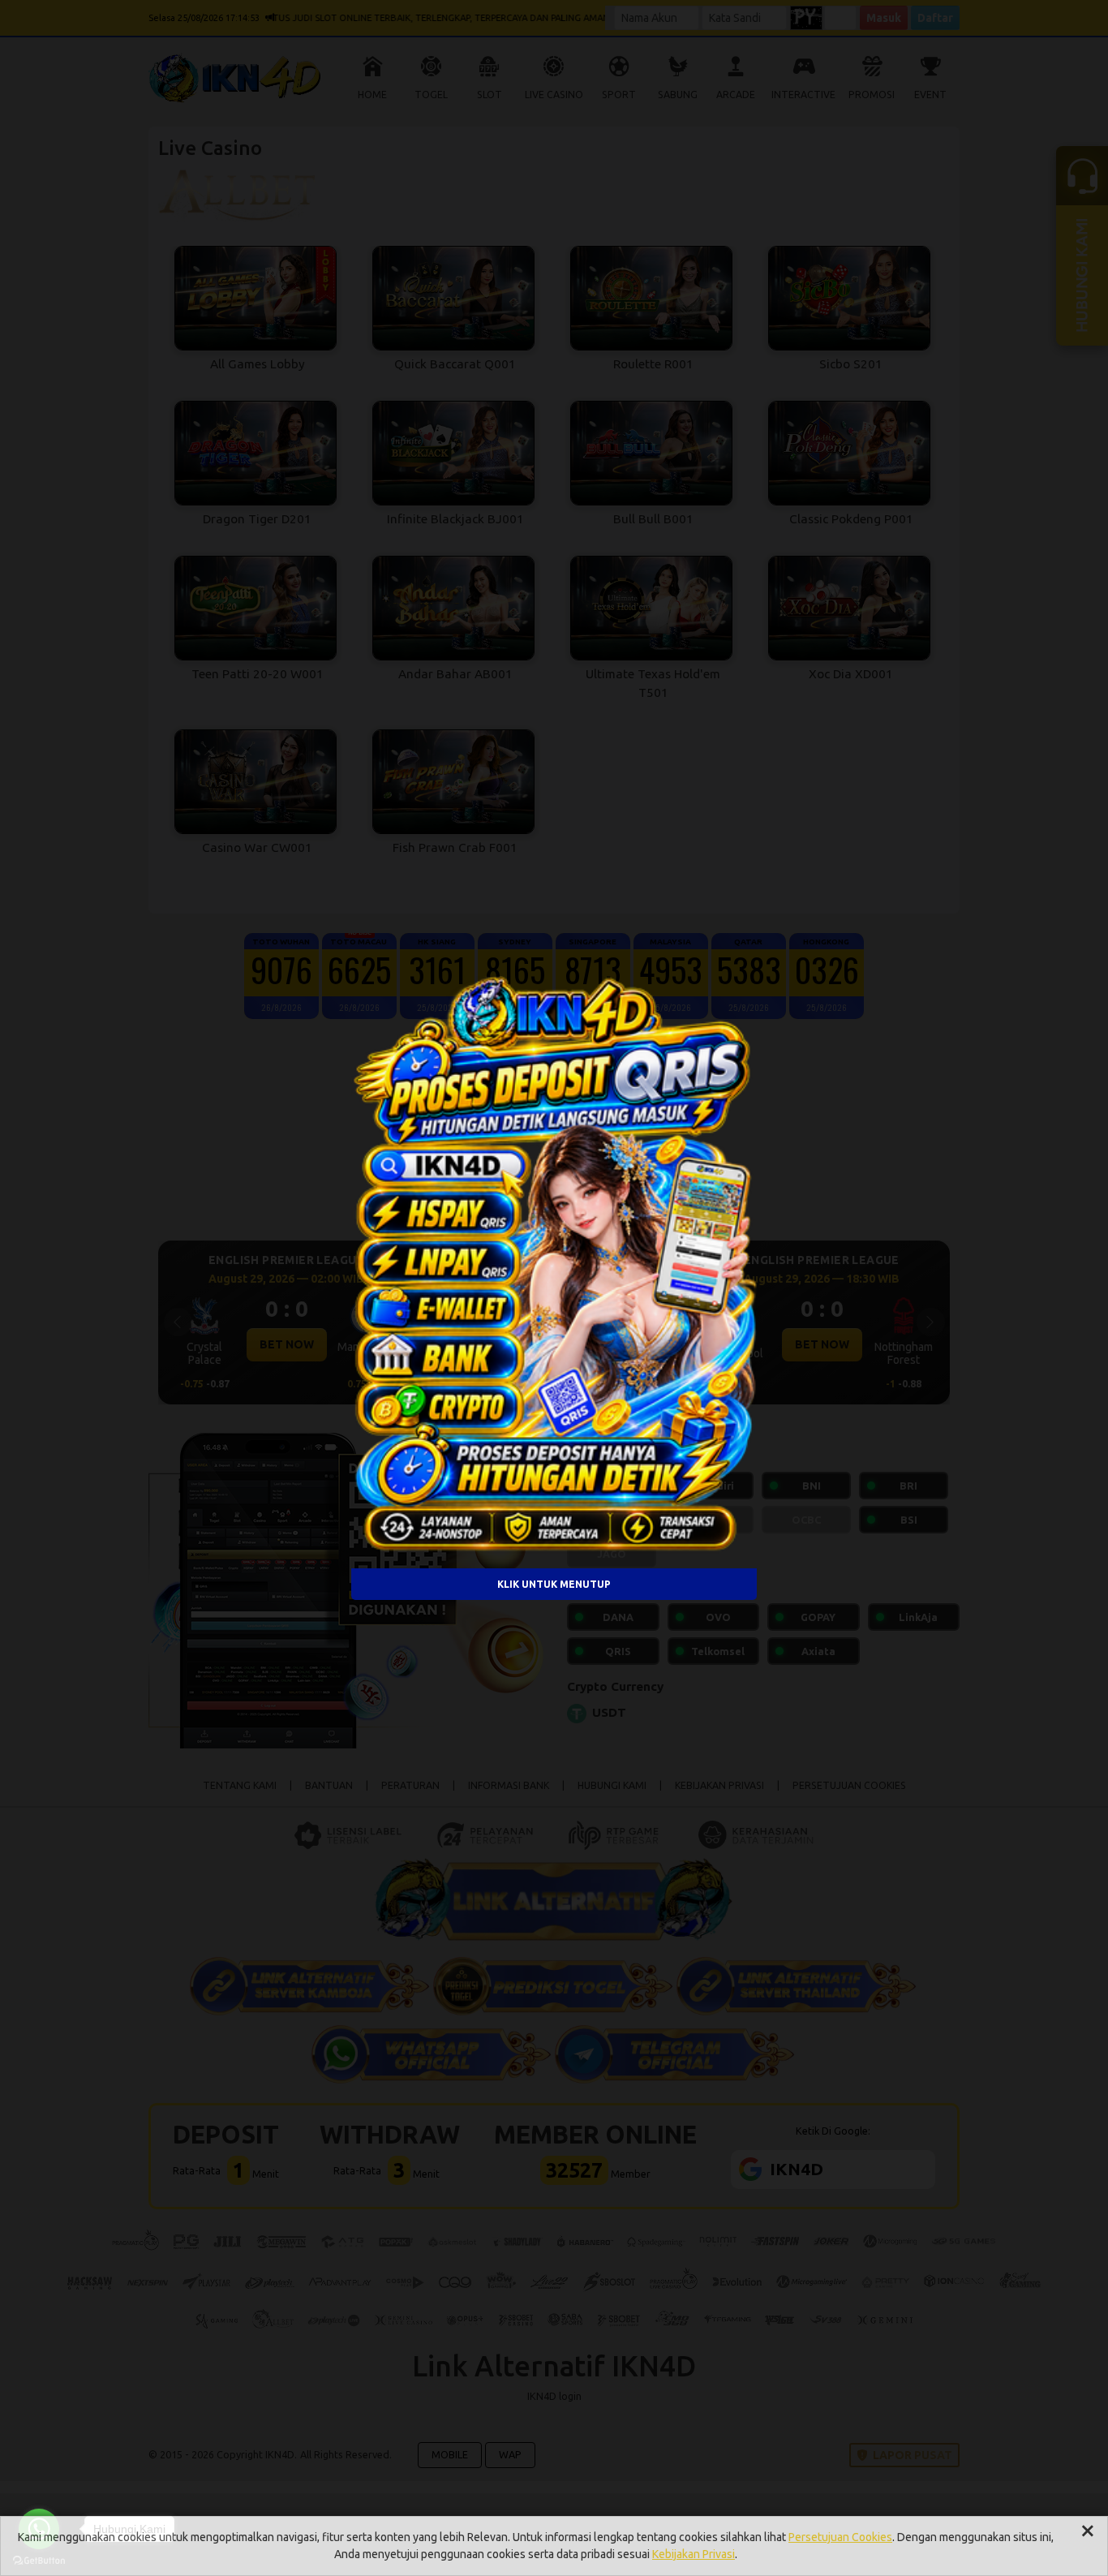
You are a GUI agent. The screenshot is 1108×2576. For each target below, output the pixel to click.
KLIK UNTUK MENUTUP (554, 1583)
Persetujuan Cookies (840, 2537)
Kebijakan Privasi (694, 2554)
